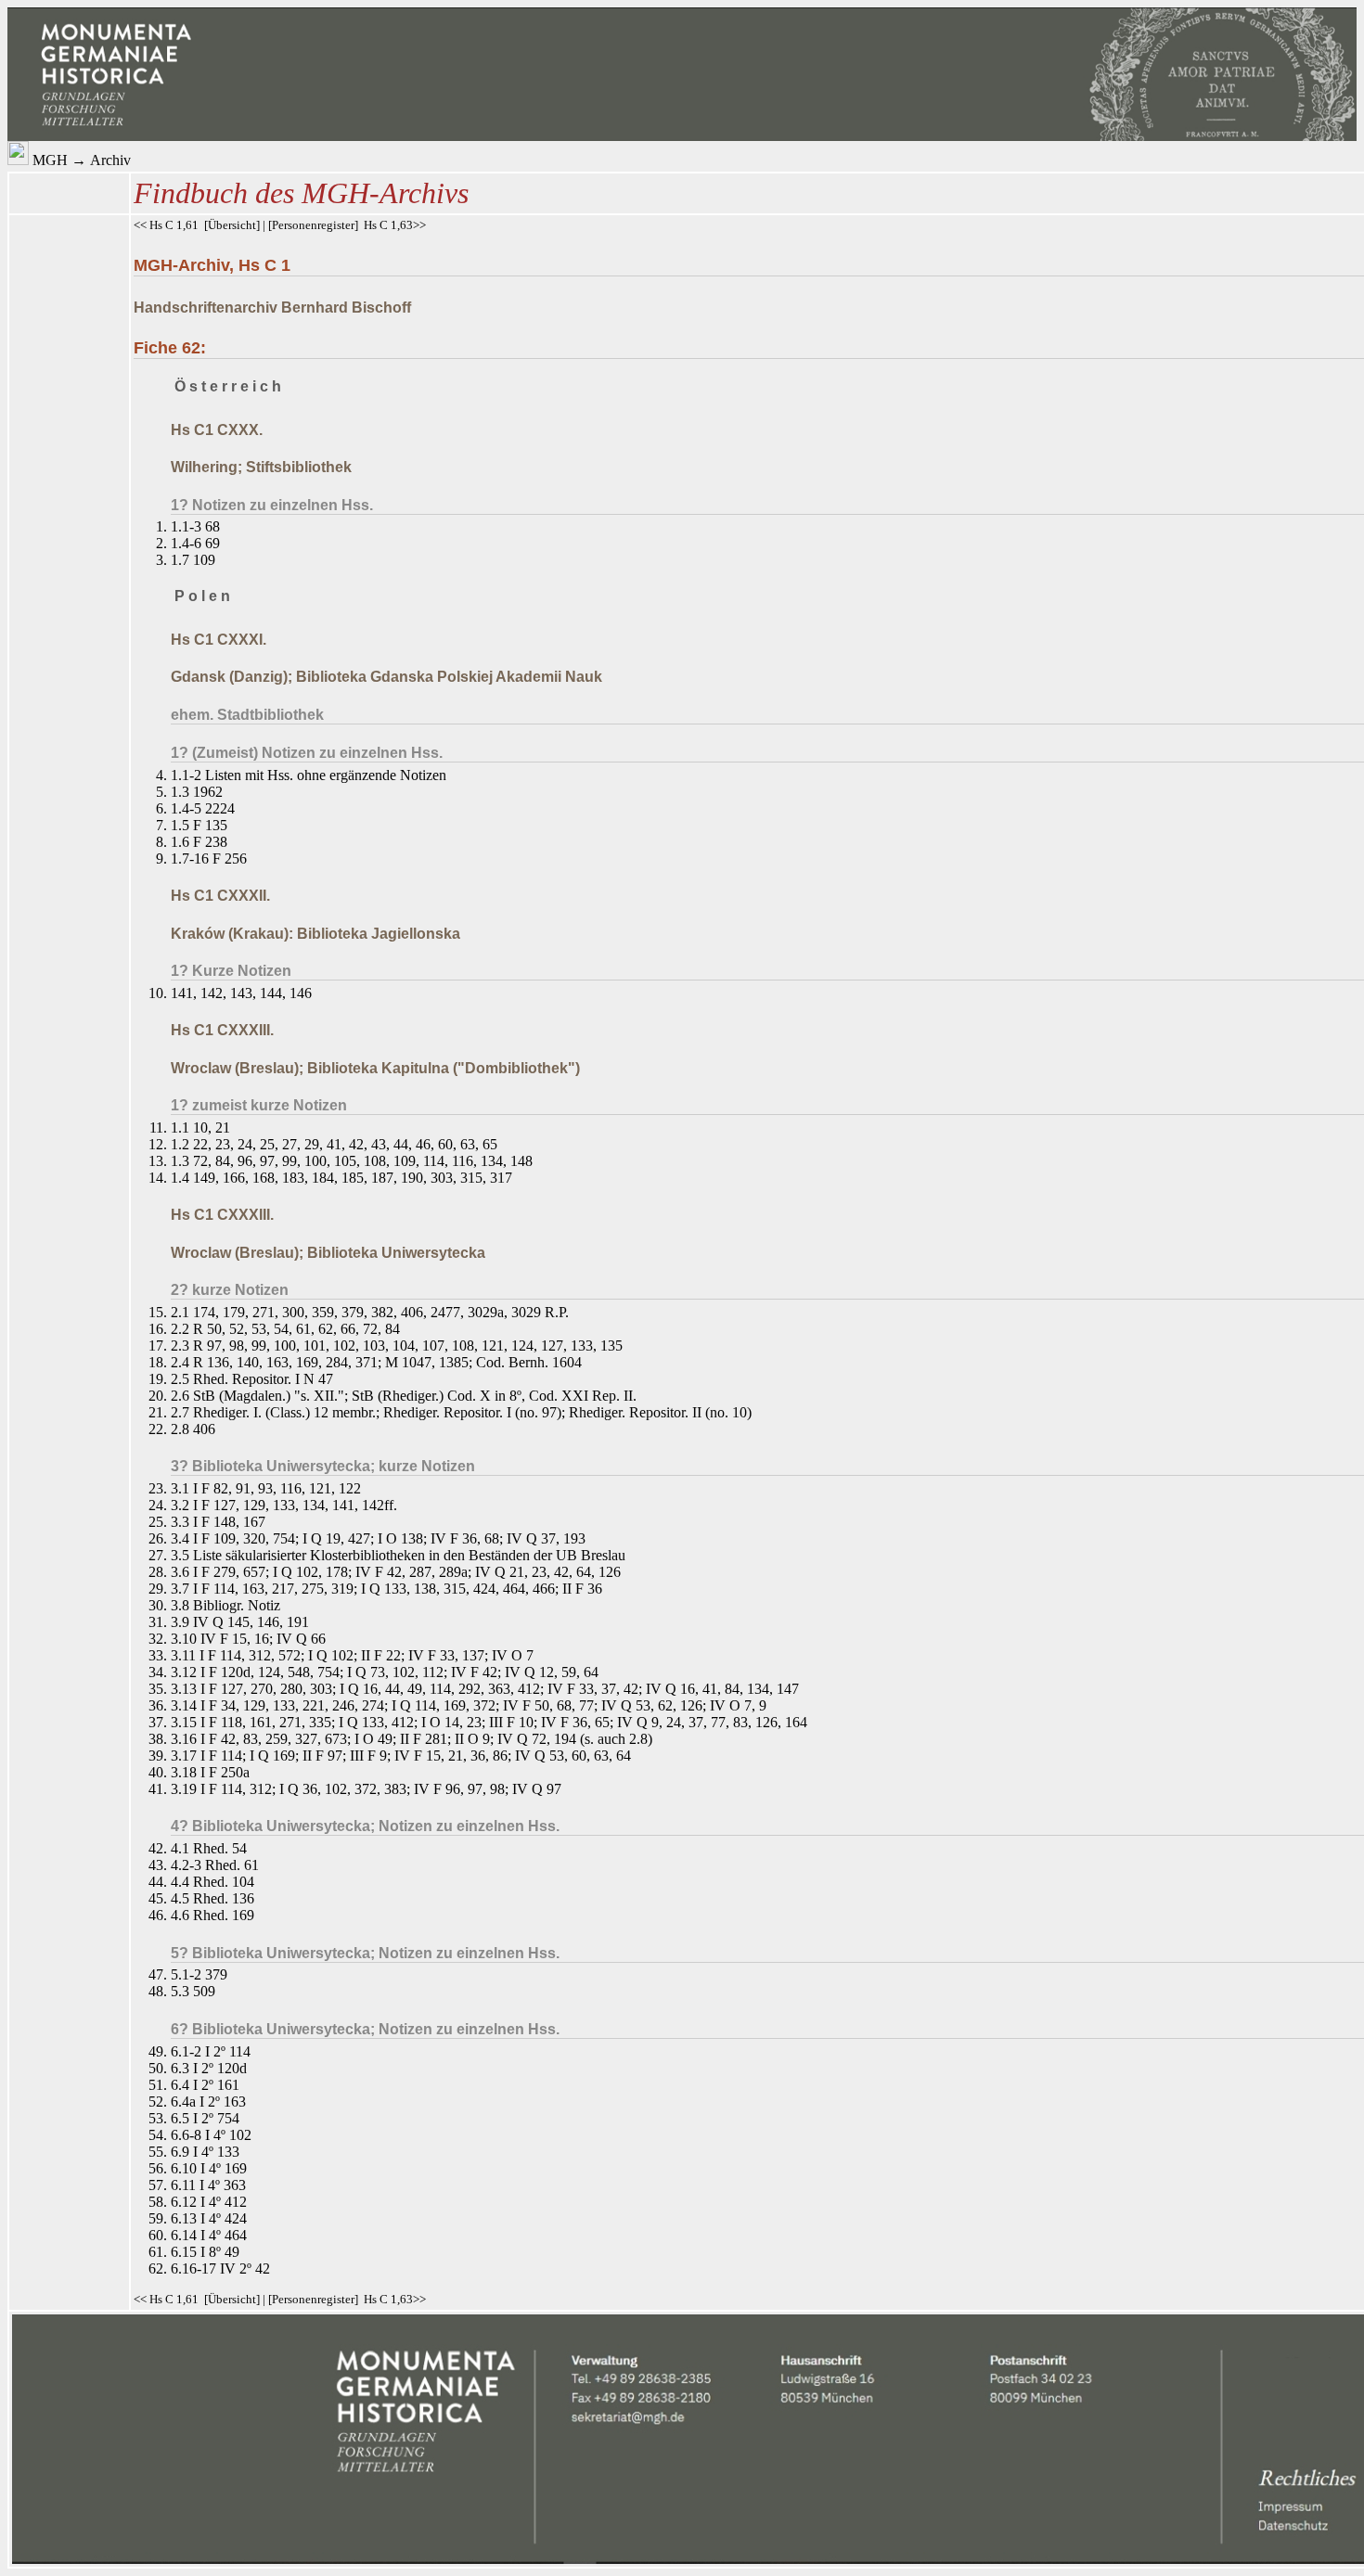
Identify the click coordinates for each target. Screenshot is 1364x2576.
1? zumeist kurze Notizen (259, 1105)
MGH (50, 160)
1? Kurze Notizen (231, 971)
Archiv (110, 160)
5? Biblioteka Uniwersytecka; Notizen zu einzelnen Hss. (365, 1953)
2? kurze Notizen (230, 1290)
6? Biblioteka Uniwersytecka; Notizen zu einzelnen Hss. (365, 2029)
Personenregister (313, 225)
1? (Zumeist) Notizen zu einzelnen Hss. (307, 753)
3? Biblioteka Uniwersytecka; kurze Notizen (323, 1466)
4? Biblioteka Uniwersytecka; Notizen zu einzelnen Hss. (365, 1826)
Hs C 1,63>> (395, 225)
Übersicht (232, 225)
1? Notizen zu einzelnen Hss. (272, 505)
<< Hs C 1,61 (166, 225)
